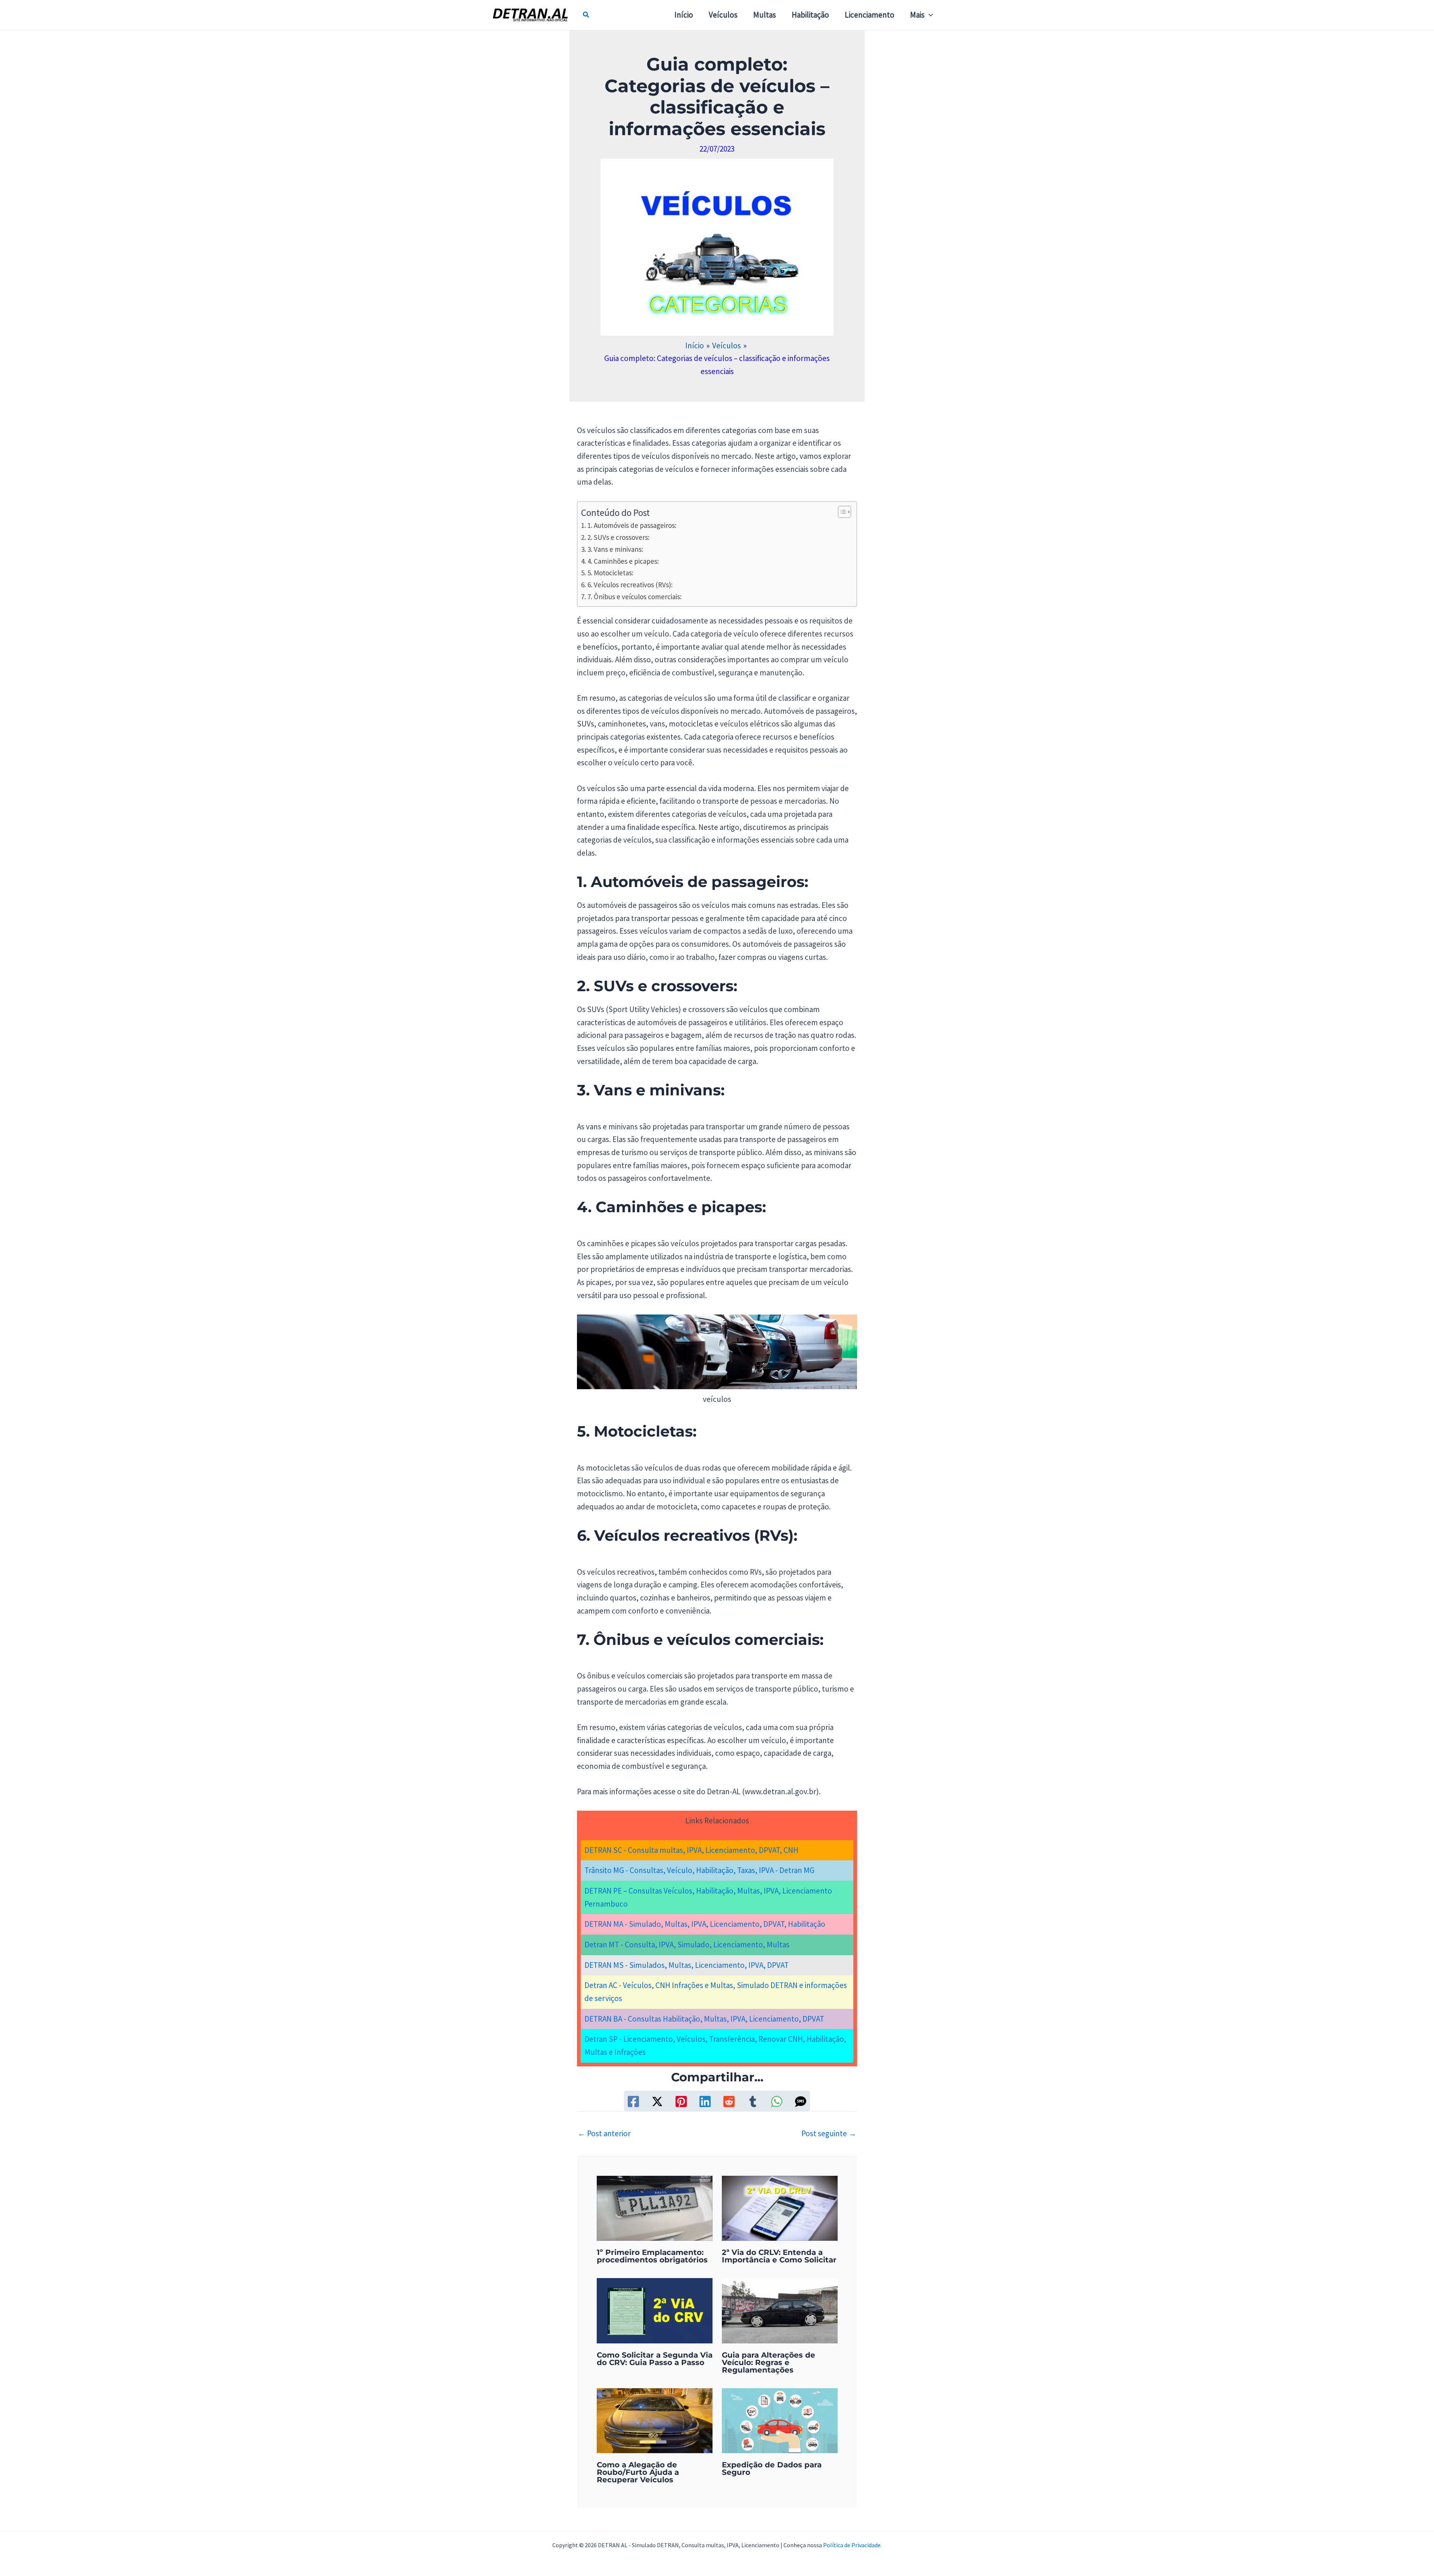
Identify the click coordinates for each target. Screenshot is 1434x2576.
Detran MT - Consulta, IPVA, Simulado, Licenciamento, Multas (687, 1945)
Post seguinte (829, 2133)
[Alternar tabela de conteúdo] (841, 512)
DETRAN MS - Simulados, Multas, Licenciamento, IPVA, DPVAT (687, 1965)
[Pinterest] (681, 2101)
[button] (586, 15)
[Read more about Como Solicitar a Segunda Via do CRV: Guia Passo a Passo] (655, 2310)
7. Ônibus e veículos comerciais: (634, 597)
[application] (929, 15)
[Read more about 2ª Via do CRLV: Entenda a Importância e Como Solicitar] (780, 2207)
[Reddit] (729, 2101)
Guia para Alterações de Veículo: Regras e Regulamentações (769, 2362)
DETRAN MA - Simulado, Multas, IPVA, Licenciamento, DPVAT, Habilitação (705, 1924)
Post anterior (604, 2133)
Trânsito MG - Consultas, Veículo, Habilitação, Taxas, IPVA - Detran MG (699, 1870)
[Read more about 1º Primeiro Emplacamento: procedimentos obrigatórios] (655, 2207)
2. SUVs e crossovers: (618, 537)
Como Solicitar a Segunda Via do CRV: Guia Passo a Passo (655, 2359)
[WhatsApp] (777, 2101)
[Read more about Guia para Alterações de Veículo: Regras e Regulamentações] (780, 2310)
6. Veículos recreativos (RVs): (630, 585)
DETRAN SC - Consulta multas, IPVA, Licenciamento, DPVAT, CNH (691, 1850)
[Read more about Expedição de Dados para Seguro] (780, 2420)
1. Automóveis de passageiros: (632, 525)
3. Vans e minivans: (615, 549)
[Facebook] (633, 2101)
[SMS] (801, 2101)
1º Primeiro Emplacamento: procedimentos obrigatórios (652, 2256)
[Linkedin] (705, 2101)
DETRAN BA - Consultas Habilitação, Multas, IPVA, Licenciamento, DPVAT (704, 2019)
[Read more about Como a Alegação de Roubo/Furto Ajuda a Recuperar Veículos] (655, 2420)
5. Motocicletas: (610, 573)
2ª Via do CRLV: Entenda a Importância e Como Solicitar (779, 2256)
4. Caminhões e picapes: (623, 561)
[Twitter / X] (657, 2101)
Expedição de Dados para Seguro (772, 2468)
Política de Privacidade (852, 2545)
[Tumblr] (753, 2101)
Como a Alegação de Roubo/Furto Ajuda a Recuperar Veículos (638, 2472)
